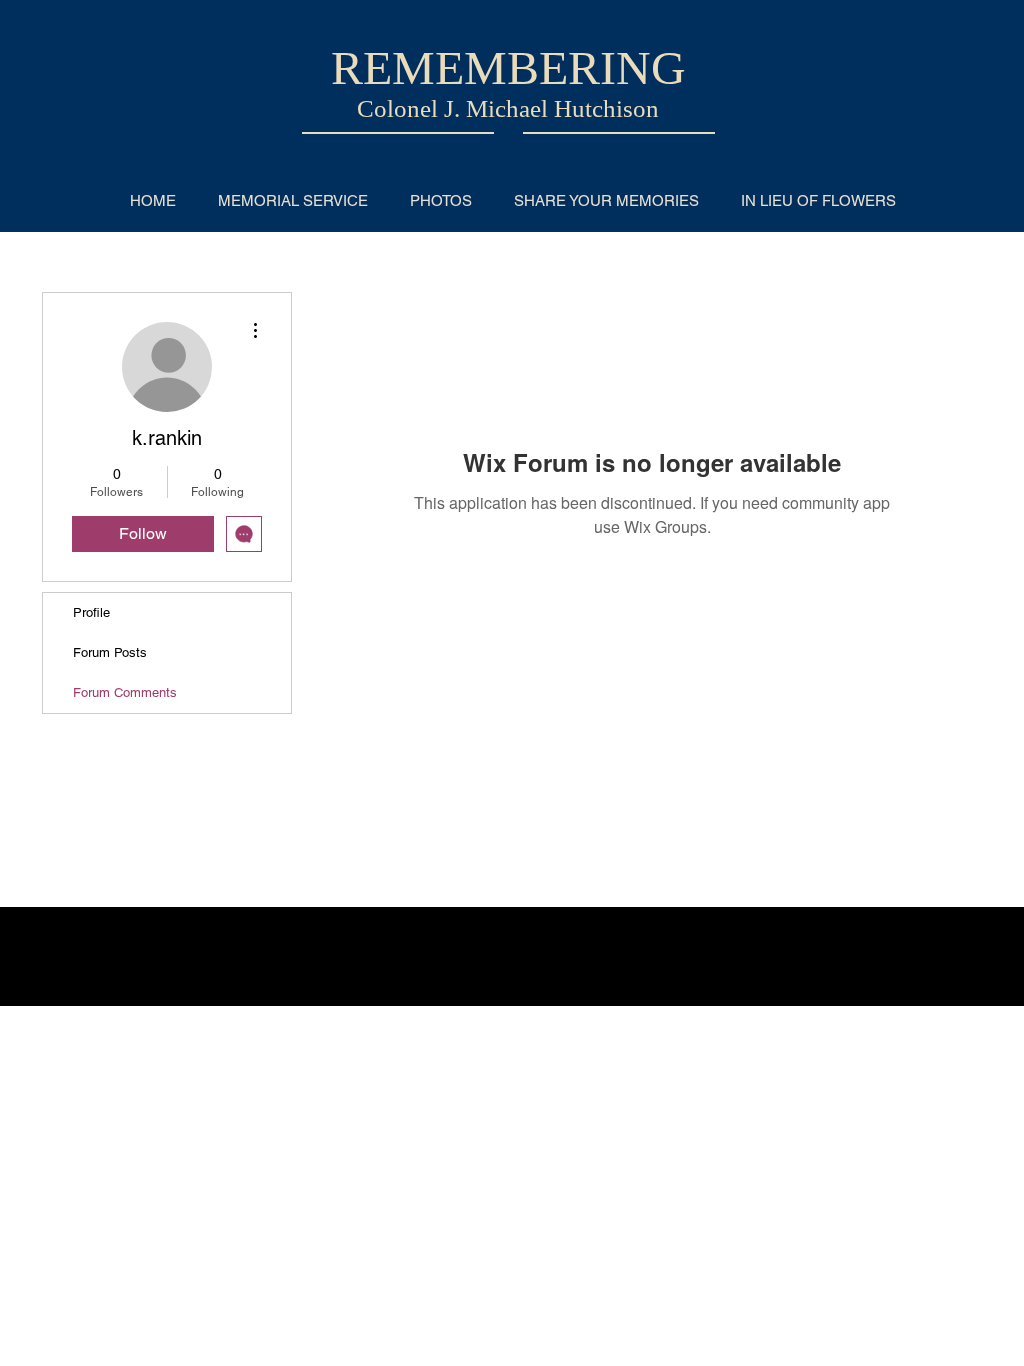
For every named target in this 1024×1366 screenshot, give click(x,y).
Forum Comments (125, 692)
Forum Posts (110, 652)
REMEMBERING (508, 67)
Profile (91, 612)
